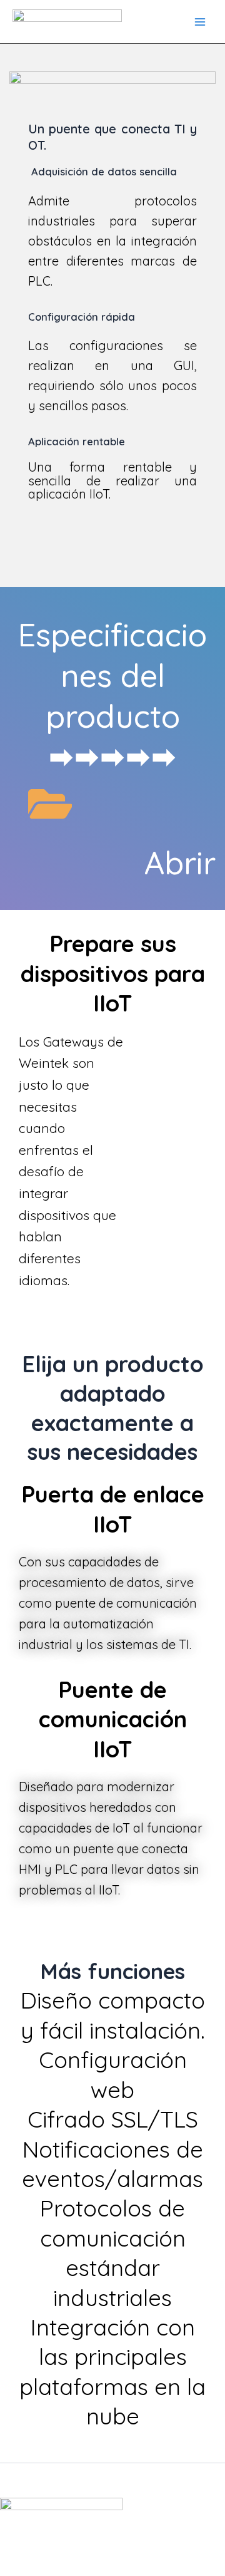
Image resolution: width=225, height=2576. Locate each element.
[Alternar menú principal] (200, 21)
